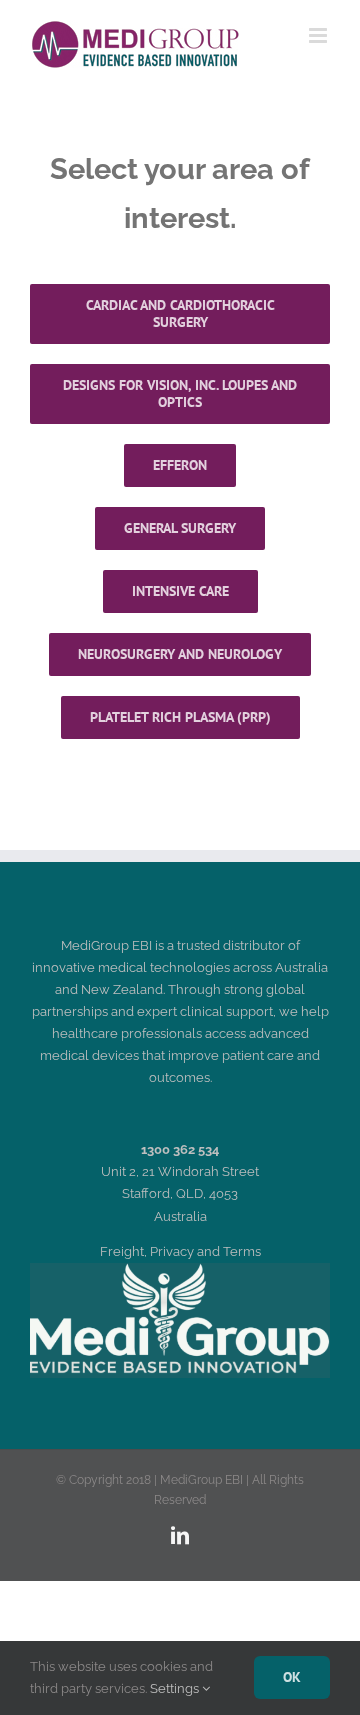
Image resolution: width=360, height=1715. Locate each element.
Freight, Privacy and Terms (180, 1251)
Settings (176, 1688)
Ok (292, 1677)
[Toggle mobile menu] (319, 35)
